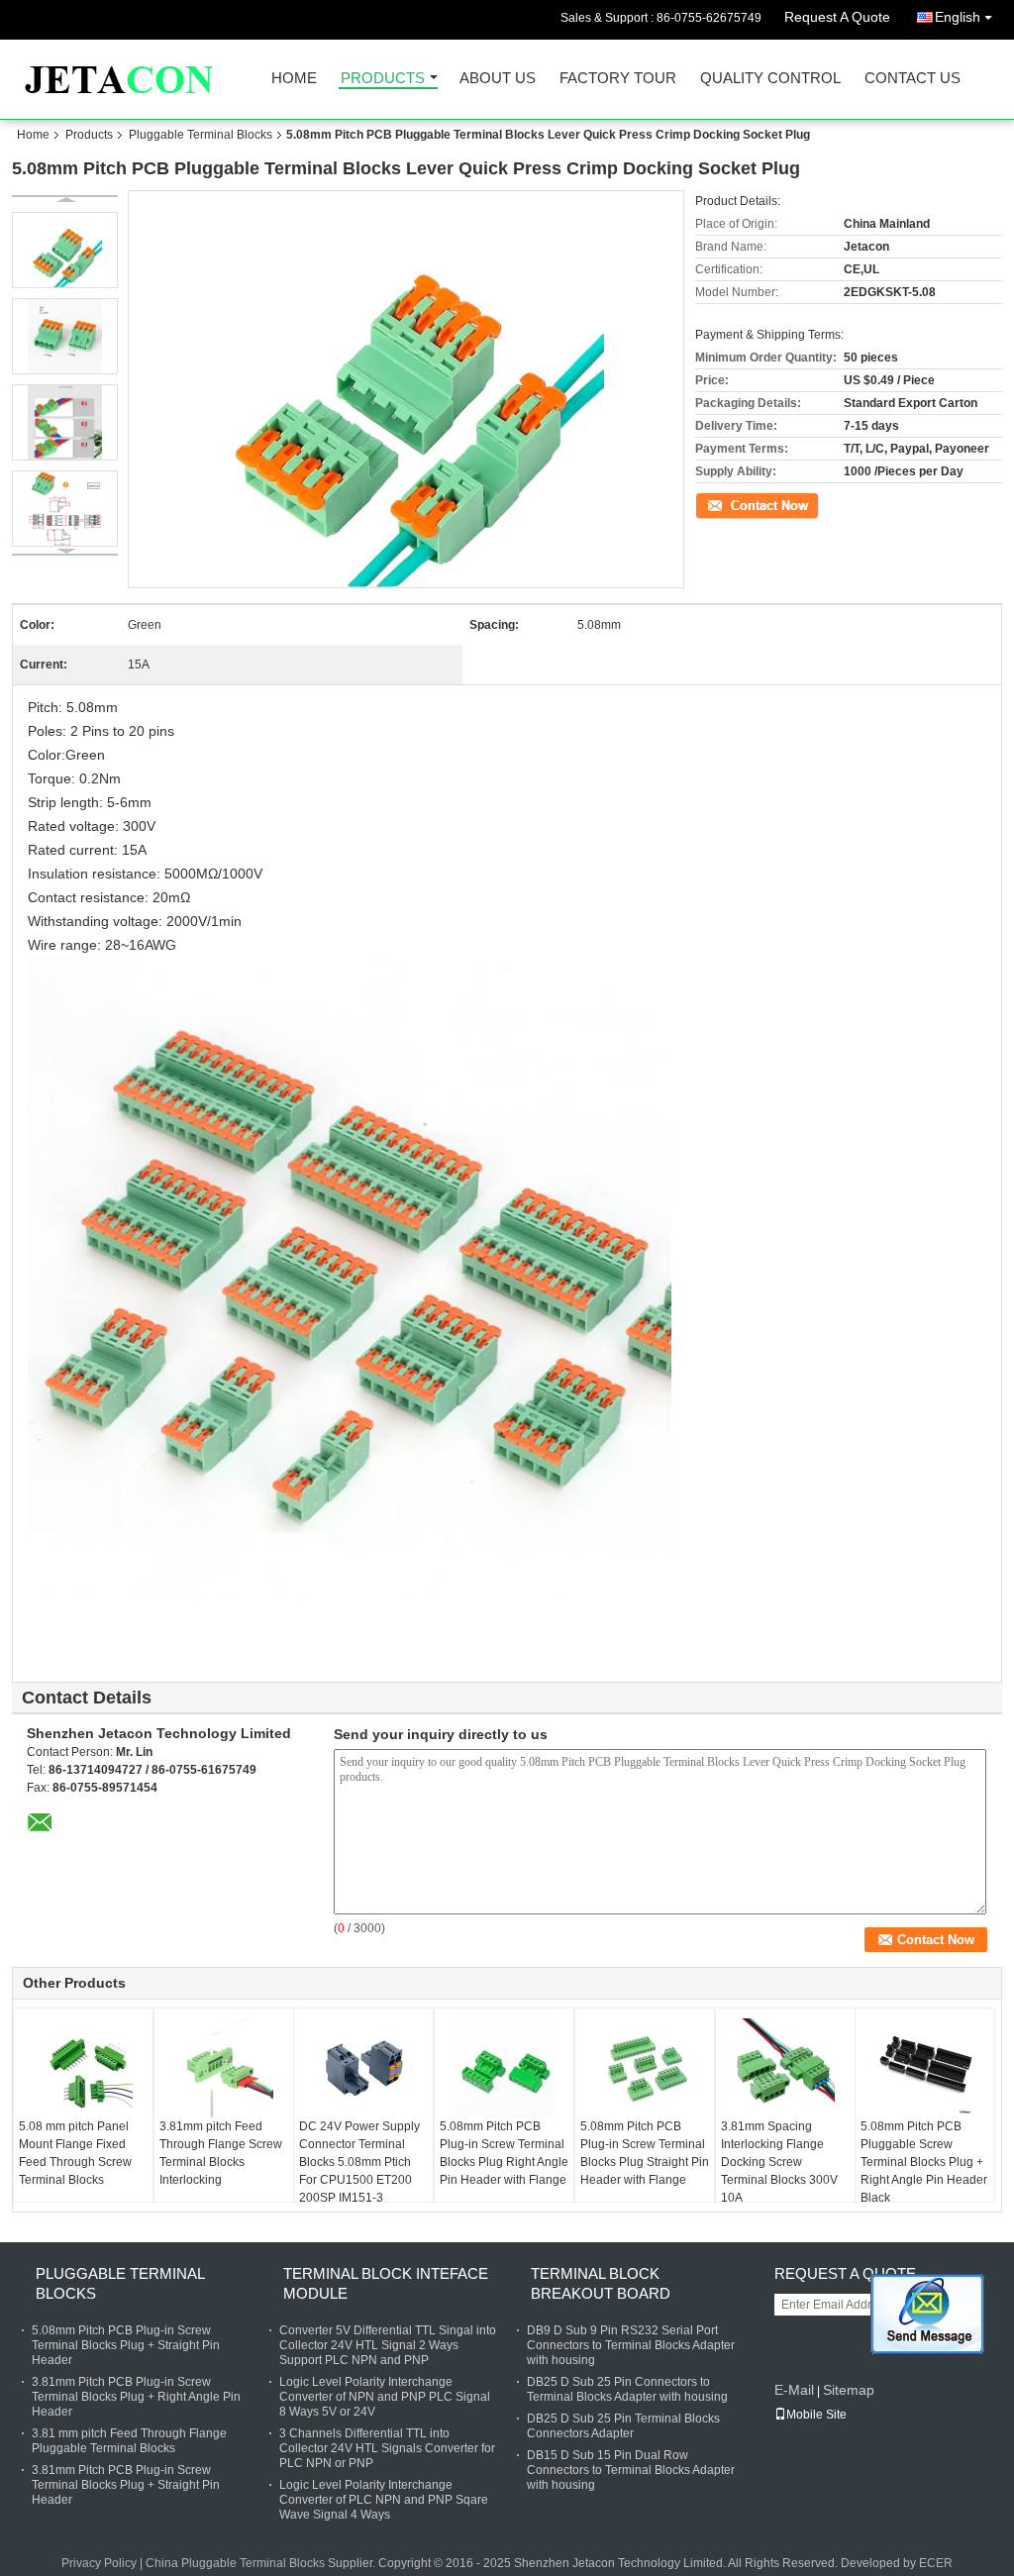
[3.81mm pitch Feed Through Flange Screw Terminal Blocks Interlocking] (224, 2068)
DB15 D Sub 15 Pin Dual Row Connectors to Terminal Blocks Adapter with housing (631, 2470)
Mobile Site (816, 2415)
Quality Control (770, 79)
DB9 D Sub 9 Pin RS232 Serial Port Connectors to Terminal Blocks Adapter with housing (631, 2345)
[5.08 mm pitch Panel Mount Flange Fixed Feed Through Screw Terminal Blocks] (83, 2068)
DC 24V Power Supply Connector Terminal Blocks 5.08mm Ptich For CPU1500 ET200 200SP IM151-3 (359, 2162)
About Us (498, 79)
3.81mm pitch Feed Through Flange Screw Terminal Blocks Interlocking (221, 2153)
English (958, 17)
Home (294, 79)
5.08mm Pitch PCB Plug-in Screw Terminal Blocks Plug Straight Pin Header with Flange (645, 2153)
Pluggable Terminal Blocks (201, 135)
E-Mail (794, 2390)
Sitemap (849, 2390)
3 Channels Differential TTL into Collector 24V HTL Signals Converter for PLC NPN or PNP (387, 2448)
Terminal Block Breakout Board (601, 2283)
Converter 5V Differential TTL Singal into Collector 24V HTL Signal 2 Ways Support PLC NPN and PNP (388, 2345)
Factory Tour (618, 79)
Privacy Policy (99, 2563)
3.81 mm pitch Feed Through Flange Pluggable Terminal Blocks (129, 2441)
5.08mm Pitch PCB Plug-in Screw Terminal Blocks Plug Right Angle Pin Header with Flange (504, 2153)
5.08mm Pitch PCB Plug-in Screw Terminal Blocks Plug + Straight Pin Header (126, 2345)
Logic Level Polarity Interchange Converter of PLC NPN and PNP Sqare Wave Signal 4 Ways (384, 2500)
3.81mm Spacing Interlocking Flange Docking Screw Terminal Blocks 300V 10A (779, 2162)
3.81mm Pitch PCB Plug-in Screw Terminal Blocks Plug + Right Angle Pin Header (136, 2397)
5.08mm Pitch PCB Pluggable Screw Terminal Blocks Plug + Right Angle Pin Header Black (924, 2162)
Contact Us (913, 79)
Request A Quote (837, 17)
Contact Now (730, 504)
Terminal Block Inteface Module (386, 2283)
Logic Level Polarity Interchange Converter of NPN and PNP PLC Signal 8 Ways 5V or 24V (385, 2397)
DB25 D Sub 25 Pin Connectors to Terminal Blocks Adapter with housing (627, 2389)
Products (383, 79)
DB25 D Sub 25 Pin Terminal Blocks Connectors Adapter (623, 2426)
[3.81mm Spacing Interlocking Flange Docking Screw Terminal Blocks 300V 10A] (785, 2068)
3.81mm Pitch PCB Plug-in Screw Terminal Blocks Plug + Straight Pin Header (126, 2485)
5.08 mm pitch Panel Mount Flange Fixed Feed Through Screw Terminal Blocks (75, 2153)
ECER (936, 2563)
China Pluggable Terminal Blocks (235, 2563)
